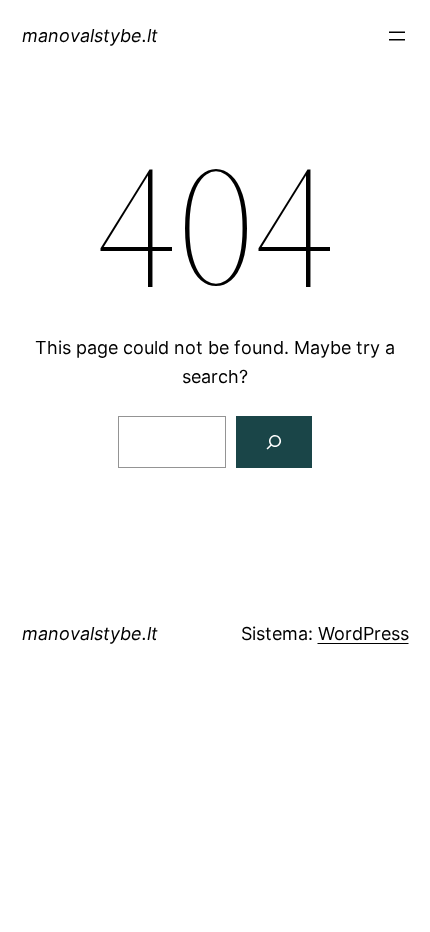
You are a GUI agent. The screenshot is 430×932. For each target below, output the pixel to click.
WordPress (363, 633)
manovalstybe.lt (90, 35)
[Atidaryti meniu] (397, 36)
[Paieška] (274, 442)
